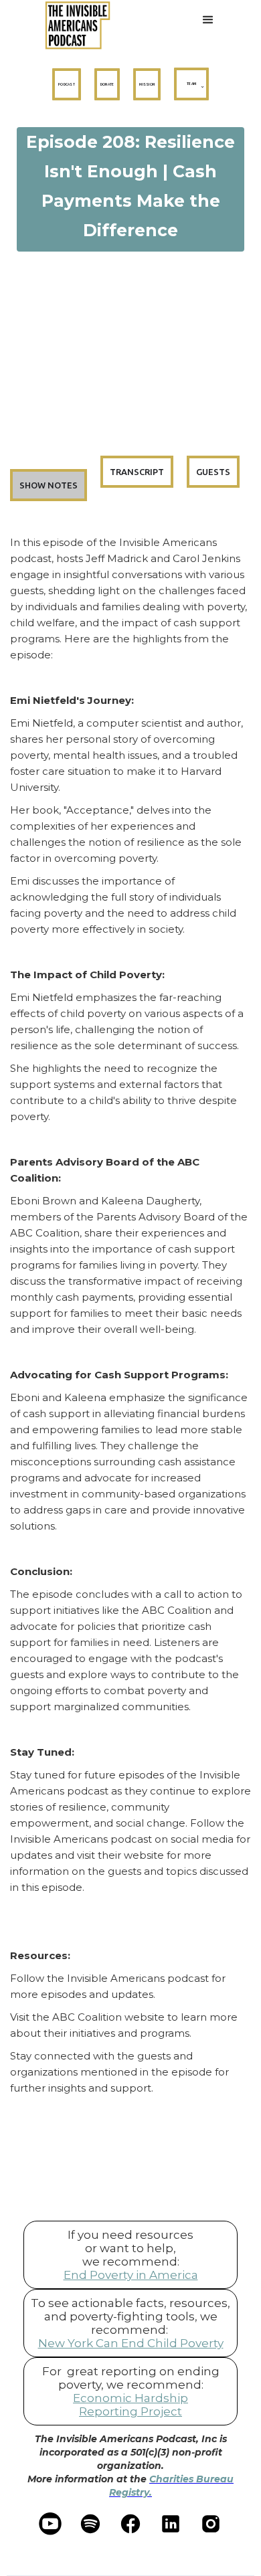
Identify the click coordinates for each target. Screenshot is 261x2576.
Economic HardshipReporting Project (130, 2405)
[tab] (49, 485)
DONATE (107, 84)
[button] (208, 25)
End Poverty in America (131, 2275)
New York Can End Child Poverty (131, 2343)
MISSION (147, 84)
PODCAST (67, 84)
